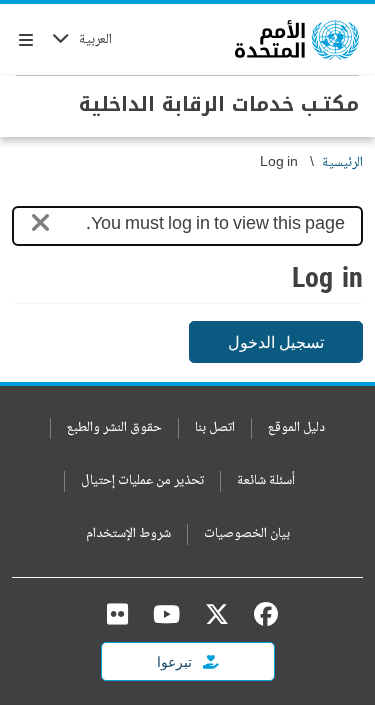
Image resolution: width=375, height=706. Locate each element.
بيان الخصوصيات (247, 534)
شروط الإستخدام (128, 534)
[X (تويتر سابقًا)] (217, 614)
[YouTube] (166, 614)
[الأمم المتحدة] (297, 40)
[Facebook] (261, 614)
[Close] (40, 226)
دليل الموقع (296, 428)
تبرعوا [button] (176, 661)
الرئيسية (342, 163)
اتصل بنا (215, 428)
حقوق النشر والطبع (114, 428)
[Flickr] (117, 614)
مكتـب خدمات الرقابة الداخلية (219, 104)
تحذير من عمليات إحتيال (142, 481)
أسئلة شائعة (266, 481)
